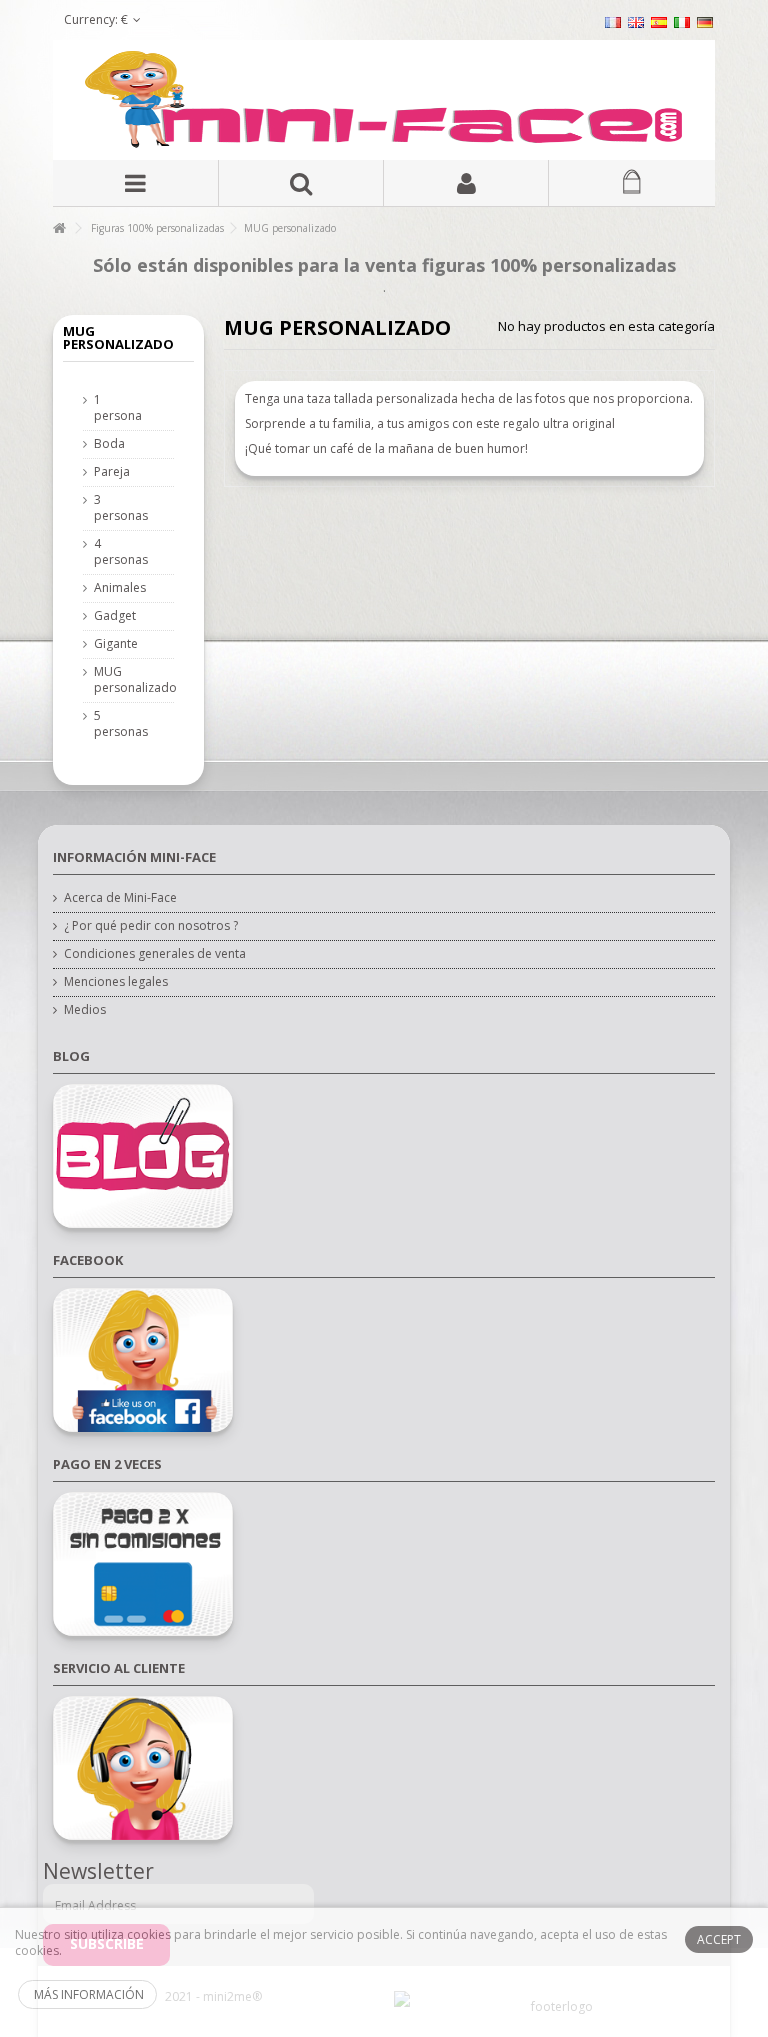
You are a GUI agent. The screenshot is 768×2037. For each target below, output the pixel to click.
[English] (636, 21)
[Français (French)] (613, 21)
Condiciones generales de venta (155, 954)
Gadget (115, 616)
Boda (109, 444)
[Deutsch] (705, 21)
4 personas (118, 552)
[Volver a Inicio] (59, 228)
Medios (85, 1010)
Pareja (112, 472)
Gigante (116, 644)
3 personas (118, 508)
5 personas (118, 724)
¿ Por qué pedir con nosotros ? (151, 926)
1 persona (118, 408)
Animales (118, 588)
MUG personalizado (118, 680)
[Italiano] (682, 21)
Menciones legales (116, 982)
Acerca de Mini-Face (120, 898)
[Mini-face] (383, 100)
